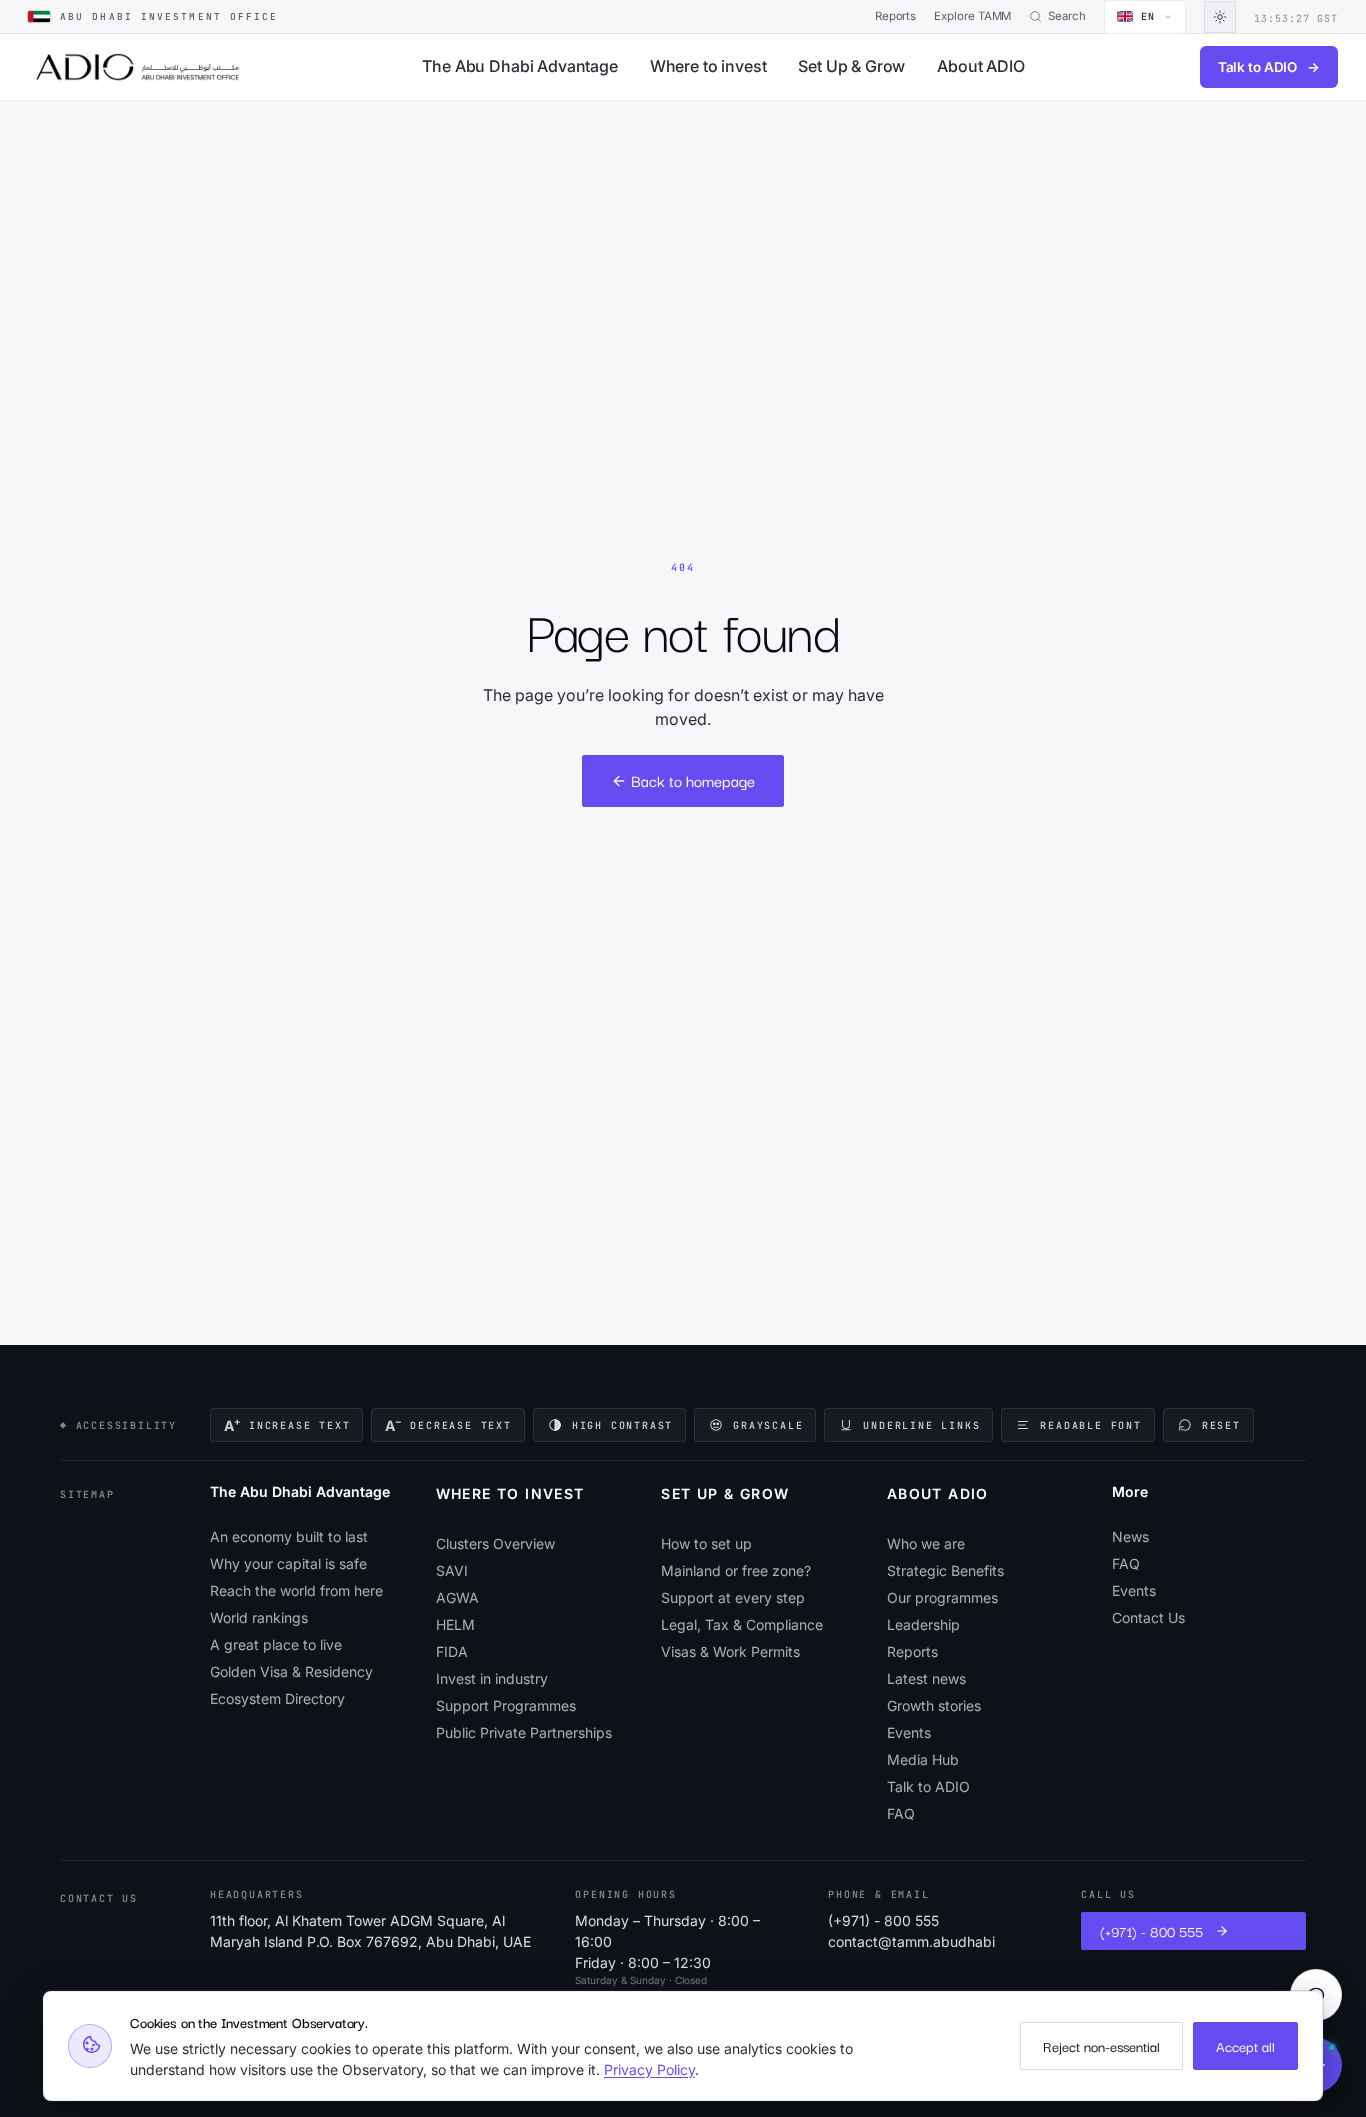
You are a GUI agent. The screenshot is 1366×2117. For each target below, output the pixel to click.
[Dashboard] (137, 67)
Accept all (1245, 2046)
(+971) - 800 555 (883, 1920)
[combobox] (1145, 17)
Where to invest (708, 66)
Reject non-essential (1101, 2046)
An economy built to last (289, 1536)
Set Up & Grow (851, 66)
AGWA (457, 1597)
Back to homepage (693, 780)
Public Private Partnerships (524, 1732)
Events (909, 1732)
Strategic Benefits (945, 1570)
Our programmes (942, 1597)
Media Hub (923, 1759)
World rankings (259, 1617)
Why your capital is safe (288, 1563)
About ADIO (980, 66)
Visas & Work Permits (730, 1651)
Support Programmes (506, 1705)
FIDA (452, 1651)
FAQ (901, 1813)
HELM (455, 1624)
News (1130, 1536)
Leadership (923, 1624)
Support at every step (733, 1597)
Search (1067, 16)
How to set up (706, 1543)
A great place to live (276, 1644)
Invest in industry (492, 1678)
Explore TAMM (972, 16)
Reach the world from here (296, 1590)
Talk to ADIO (1269, 67)
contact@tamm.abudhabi (911, 1941)
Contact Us (1148, 1617)
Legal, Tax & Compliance (742, 1624)
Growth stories (934, 1705)
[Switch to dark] (1220, 17)
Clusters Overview (495, 1543)
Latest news (926, 1678)
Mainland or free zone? (736, 1570)
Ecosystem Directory (277, 1698)
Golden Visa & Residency (291, 1671)
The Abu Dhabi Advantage (519, 66)
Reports (896, 16)
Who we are (926, 1543)
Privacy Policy (649, 2069)
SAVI (452, 1570)
